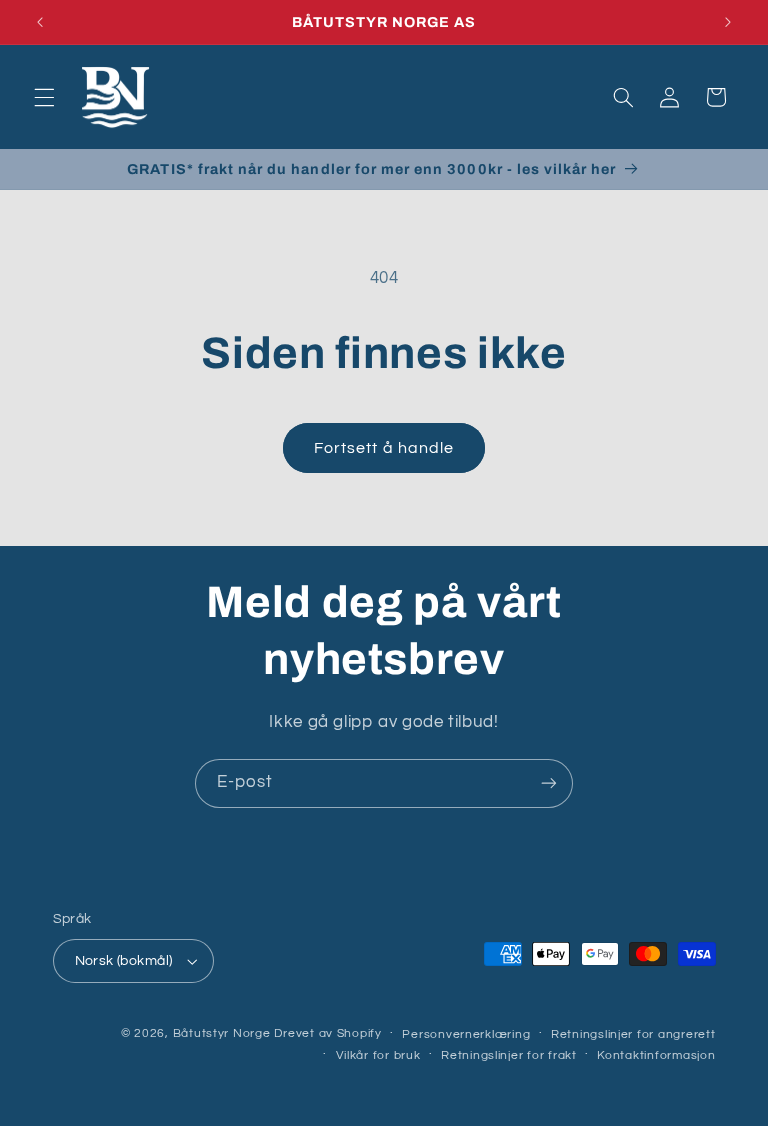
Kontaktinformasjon (656, 1055)
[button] (44, 97)
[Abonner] (549, 783)
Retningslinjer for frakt (509, 1055)
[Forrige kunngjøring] (40, 22)
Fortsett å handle (384, 448)
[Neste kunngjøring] (728, 22)
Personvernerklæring (466, 1034)
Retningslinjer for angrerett (633, 1034)
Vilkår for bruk (378, 1055)
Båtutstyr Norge (222, 1033)
